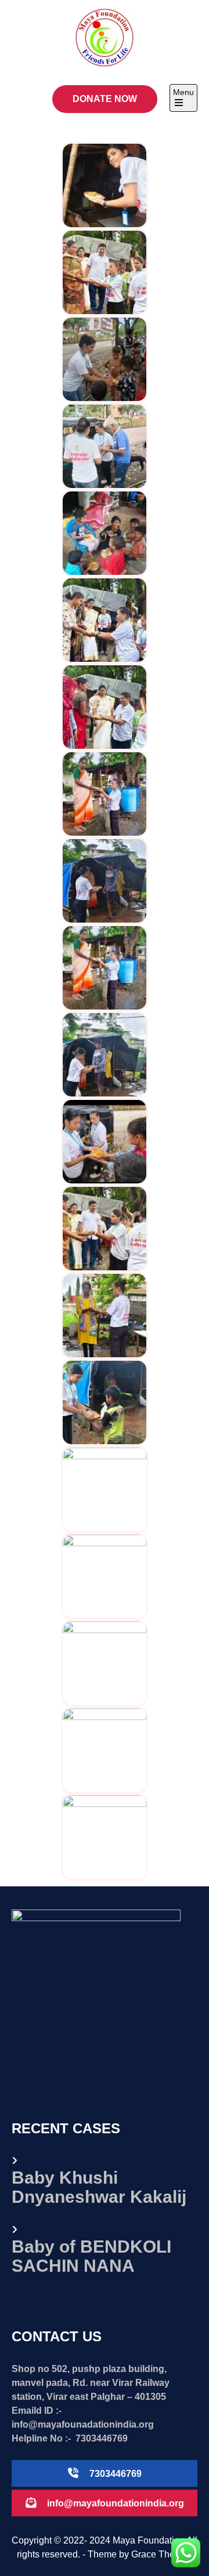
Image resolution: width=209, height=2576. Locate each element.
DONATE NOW (105, 99)
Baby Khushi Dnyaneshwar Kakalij (99, 2187)
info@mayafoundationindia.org (116, 2503)
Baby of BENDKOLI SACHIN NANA (91, 2256)
